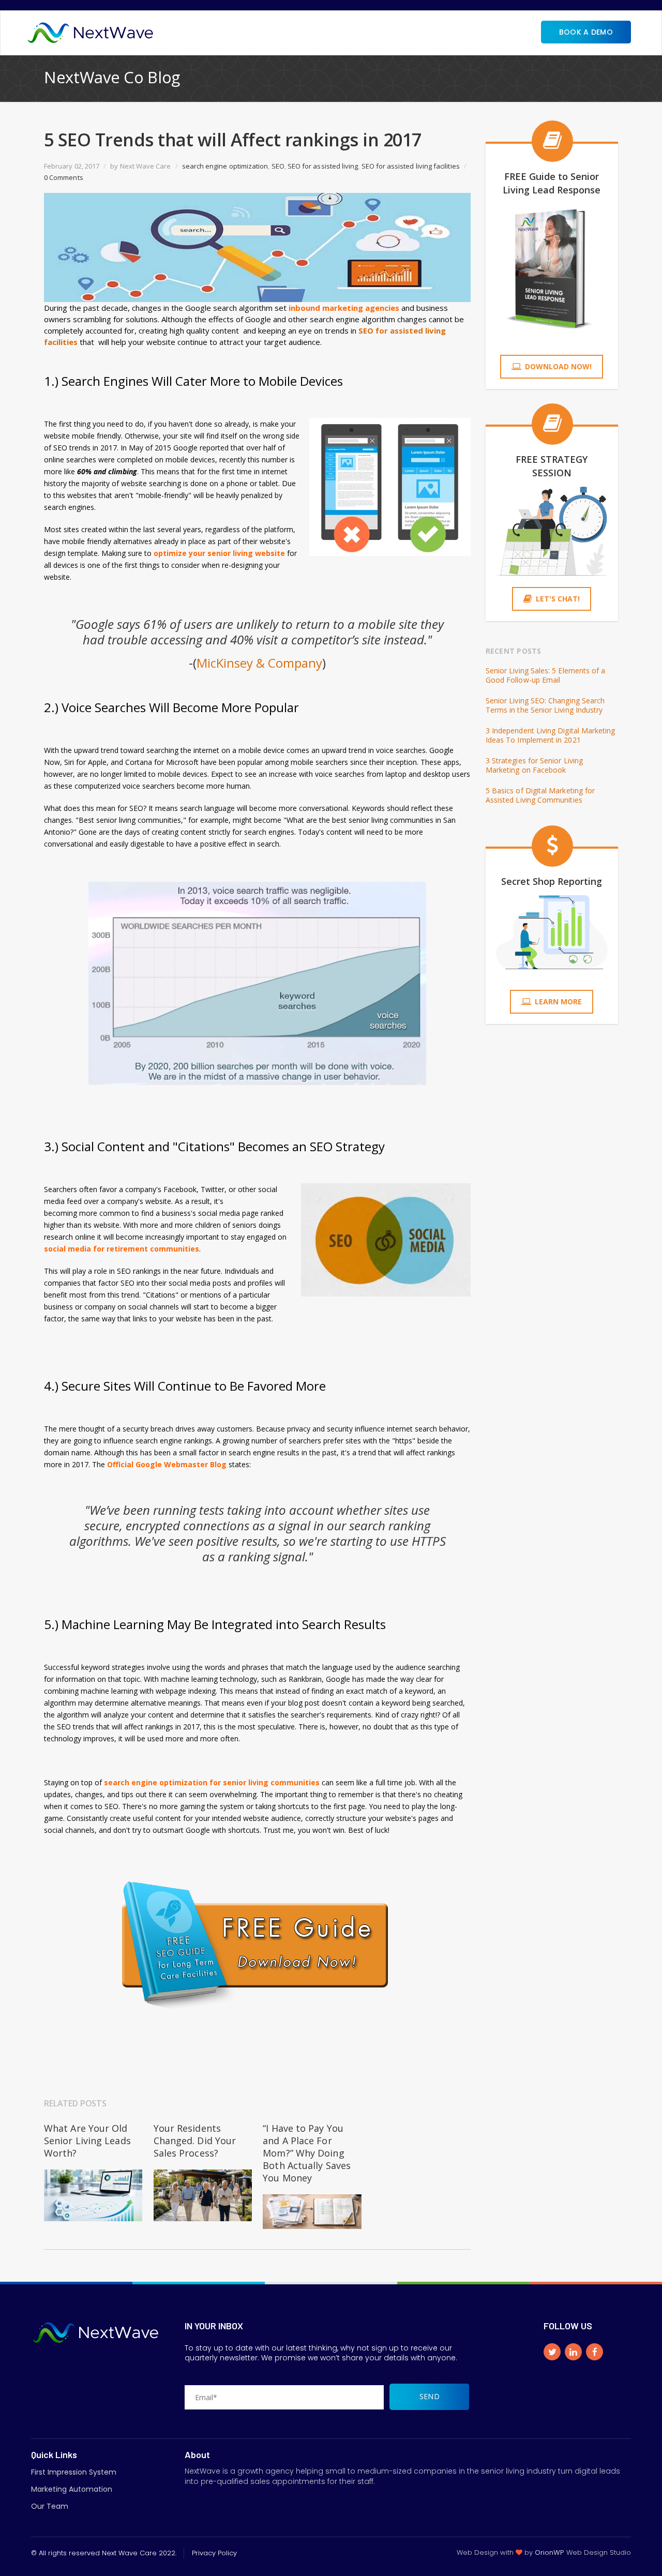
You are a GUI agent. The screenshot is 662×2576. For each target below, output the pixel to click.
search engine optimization (225, 166)
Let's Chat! (558, 599)
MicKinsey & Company (259, 663)
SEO (278, 166)
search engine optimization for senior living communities (212, 1782)
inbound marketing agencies (344, 308)
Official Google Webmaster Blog (168, 1464)
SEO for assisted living (323, 166)
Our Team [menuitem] (50, 2506)
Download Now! (558, 366)
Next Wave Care (146, 166)
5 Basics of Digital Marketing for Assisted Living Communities (540, 795)
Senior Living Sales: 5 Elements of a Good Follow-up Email (546, 675)
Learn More (558, 1001)
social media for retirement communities (122, 1249)
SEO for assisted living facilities (411, 166)
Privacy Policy (214, 2553)
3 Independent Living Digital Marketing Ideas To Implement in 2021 (551, 735)
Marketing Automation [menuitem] (72, 2489)
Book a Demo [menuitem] (586, 32)
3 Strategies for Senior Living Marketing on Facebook (534, 765)
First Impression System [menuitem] (74, 2472)
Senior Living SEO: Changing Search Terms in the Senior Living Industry (545, 705)
